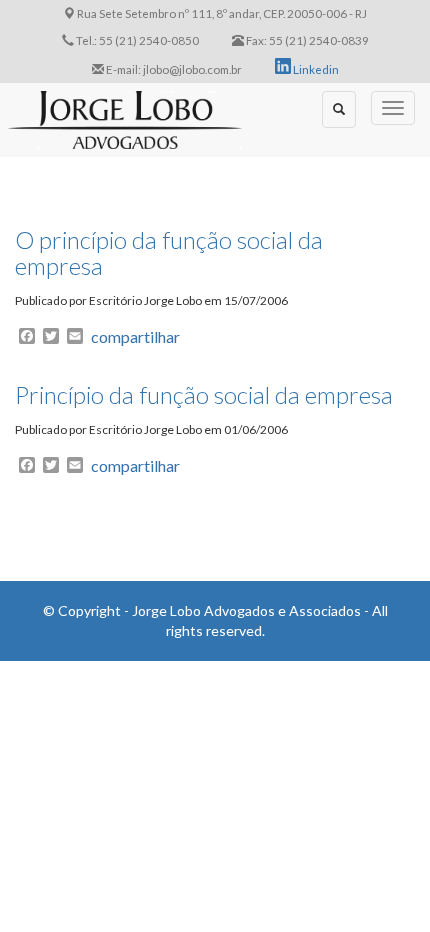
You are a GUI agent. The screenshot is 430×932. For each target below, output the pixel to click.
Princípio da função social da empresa (204, 394)
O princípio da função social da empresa (169, 252)
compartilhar (135, 337)
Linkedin (315, 69)
